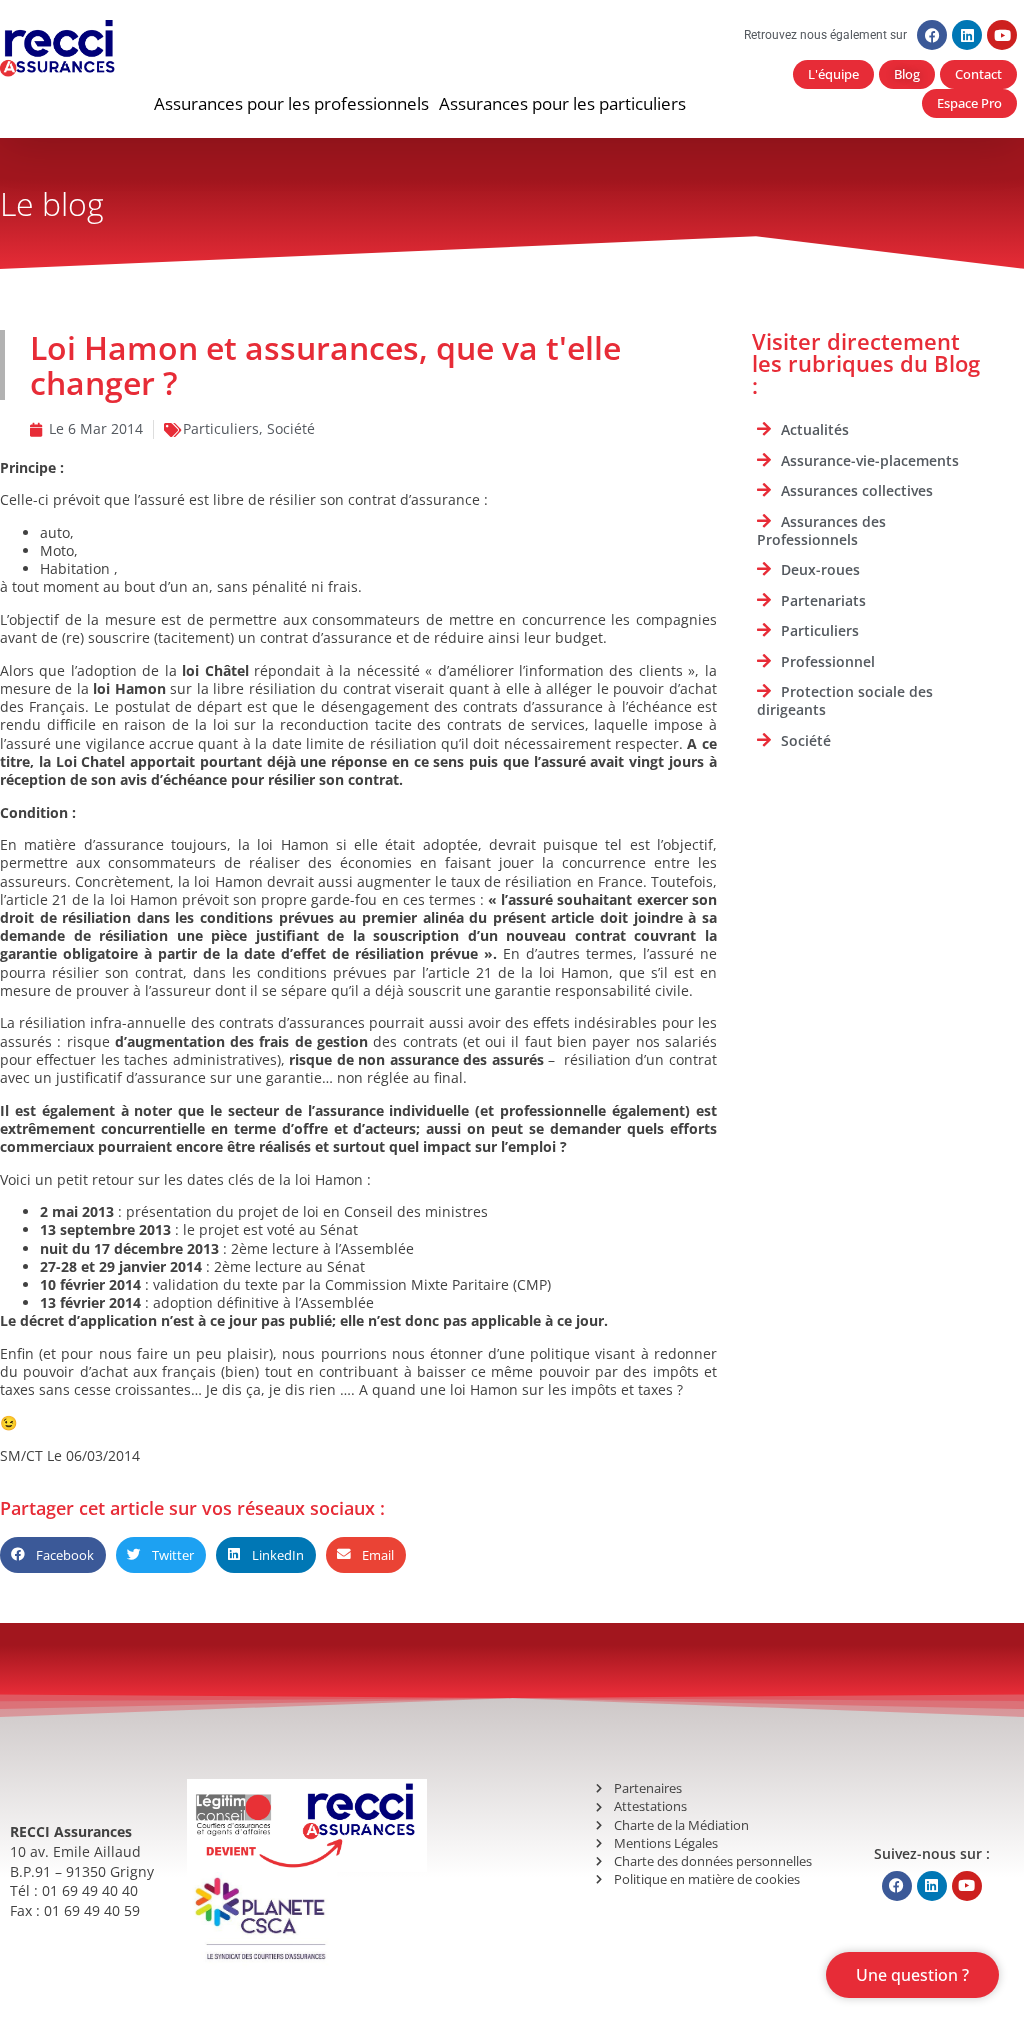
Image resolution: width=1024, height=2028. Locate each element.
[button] (291, 104)
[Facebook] (932, 35)
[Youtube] (1002, 35)
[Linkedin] (967, 35)
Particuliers (221, 428)
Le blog (52, 203)
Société (291, 428)
